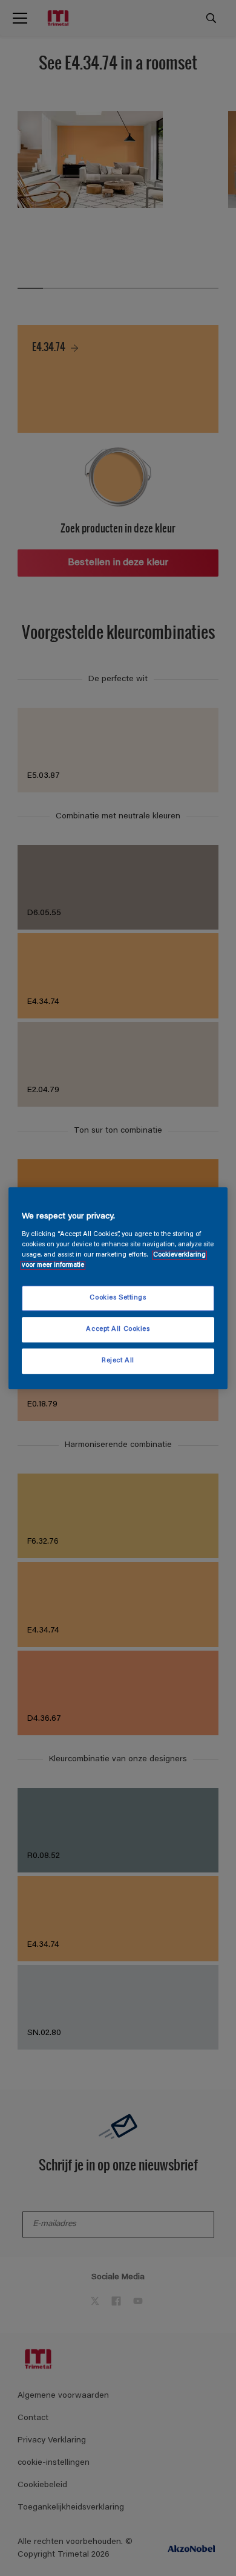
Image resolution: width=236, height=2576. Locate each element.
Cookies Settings (118, 1298)
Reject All (118, 1361)
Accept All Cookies (118, 1329)
